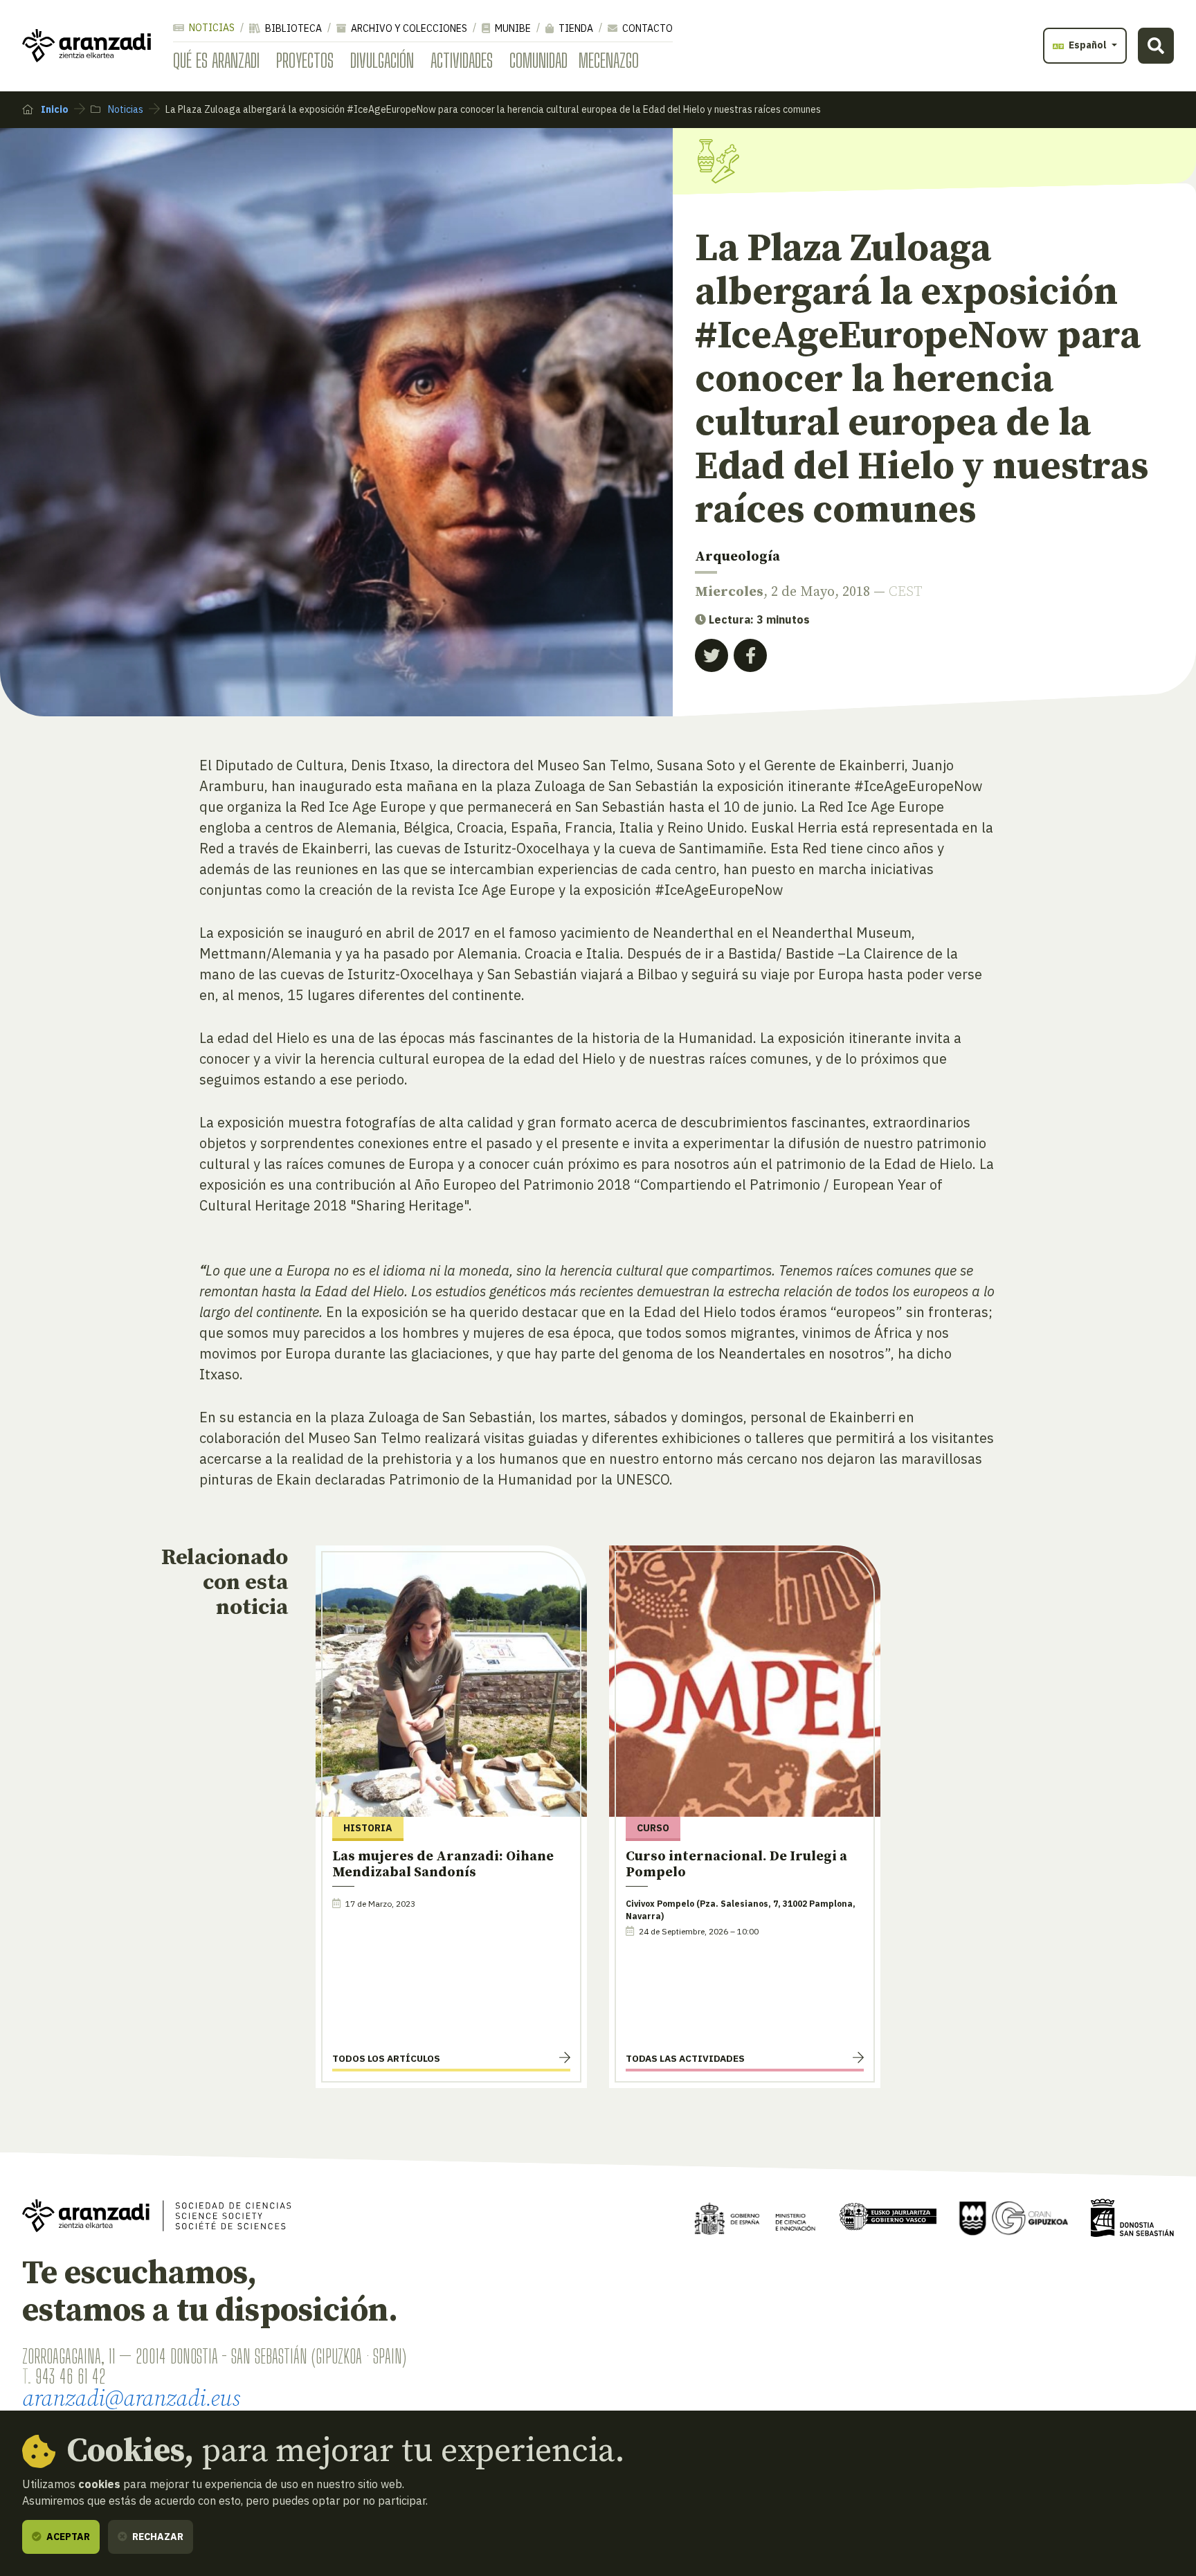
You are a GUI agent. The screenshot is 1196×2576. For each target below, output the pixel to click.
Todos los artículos (386, 2058)
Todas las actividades (685, 2058)
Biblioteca (292, 28)
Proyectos (305, 60)
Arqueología (737, 557)
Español (1088, 45)
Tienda (575, 28)
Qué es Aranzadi (216, 60)
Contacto (646, 28)
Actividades (462, 60)
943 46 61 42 (70, 2376)
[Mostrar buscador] (1156, 46)
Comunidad (538, 60)
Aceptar (67, 2537)
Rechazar (157, 2537)
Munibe (512, 28)
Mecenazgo (609, 60)
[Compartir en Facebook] (750, 655)
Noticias (211, 28)
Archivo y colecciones (408, 28)
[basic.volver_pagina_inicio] (87, 46)
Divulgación (382, 60)
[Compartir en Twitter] (712, 655)
